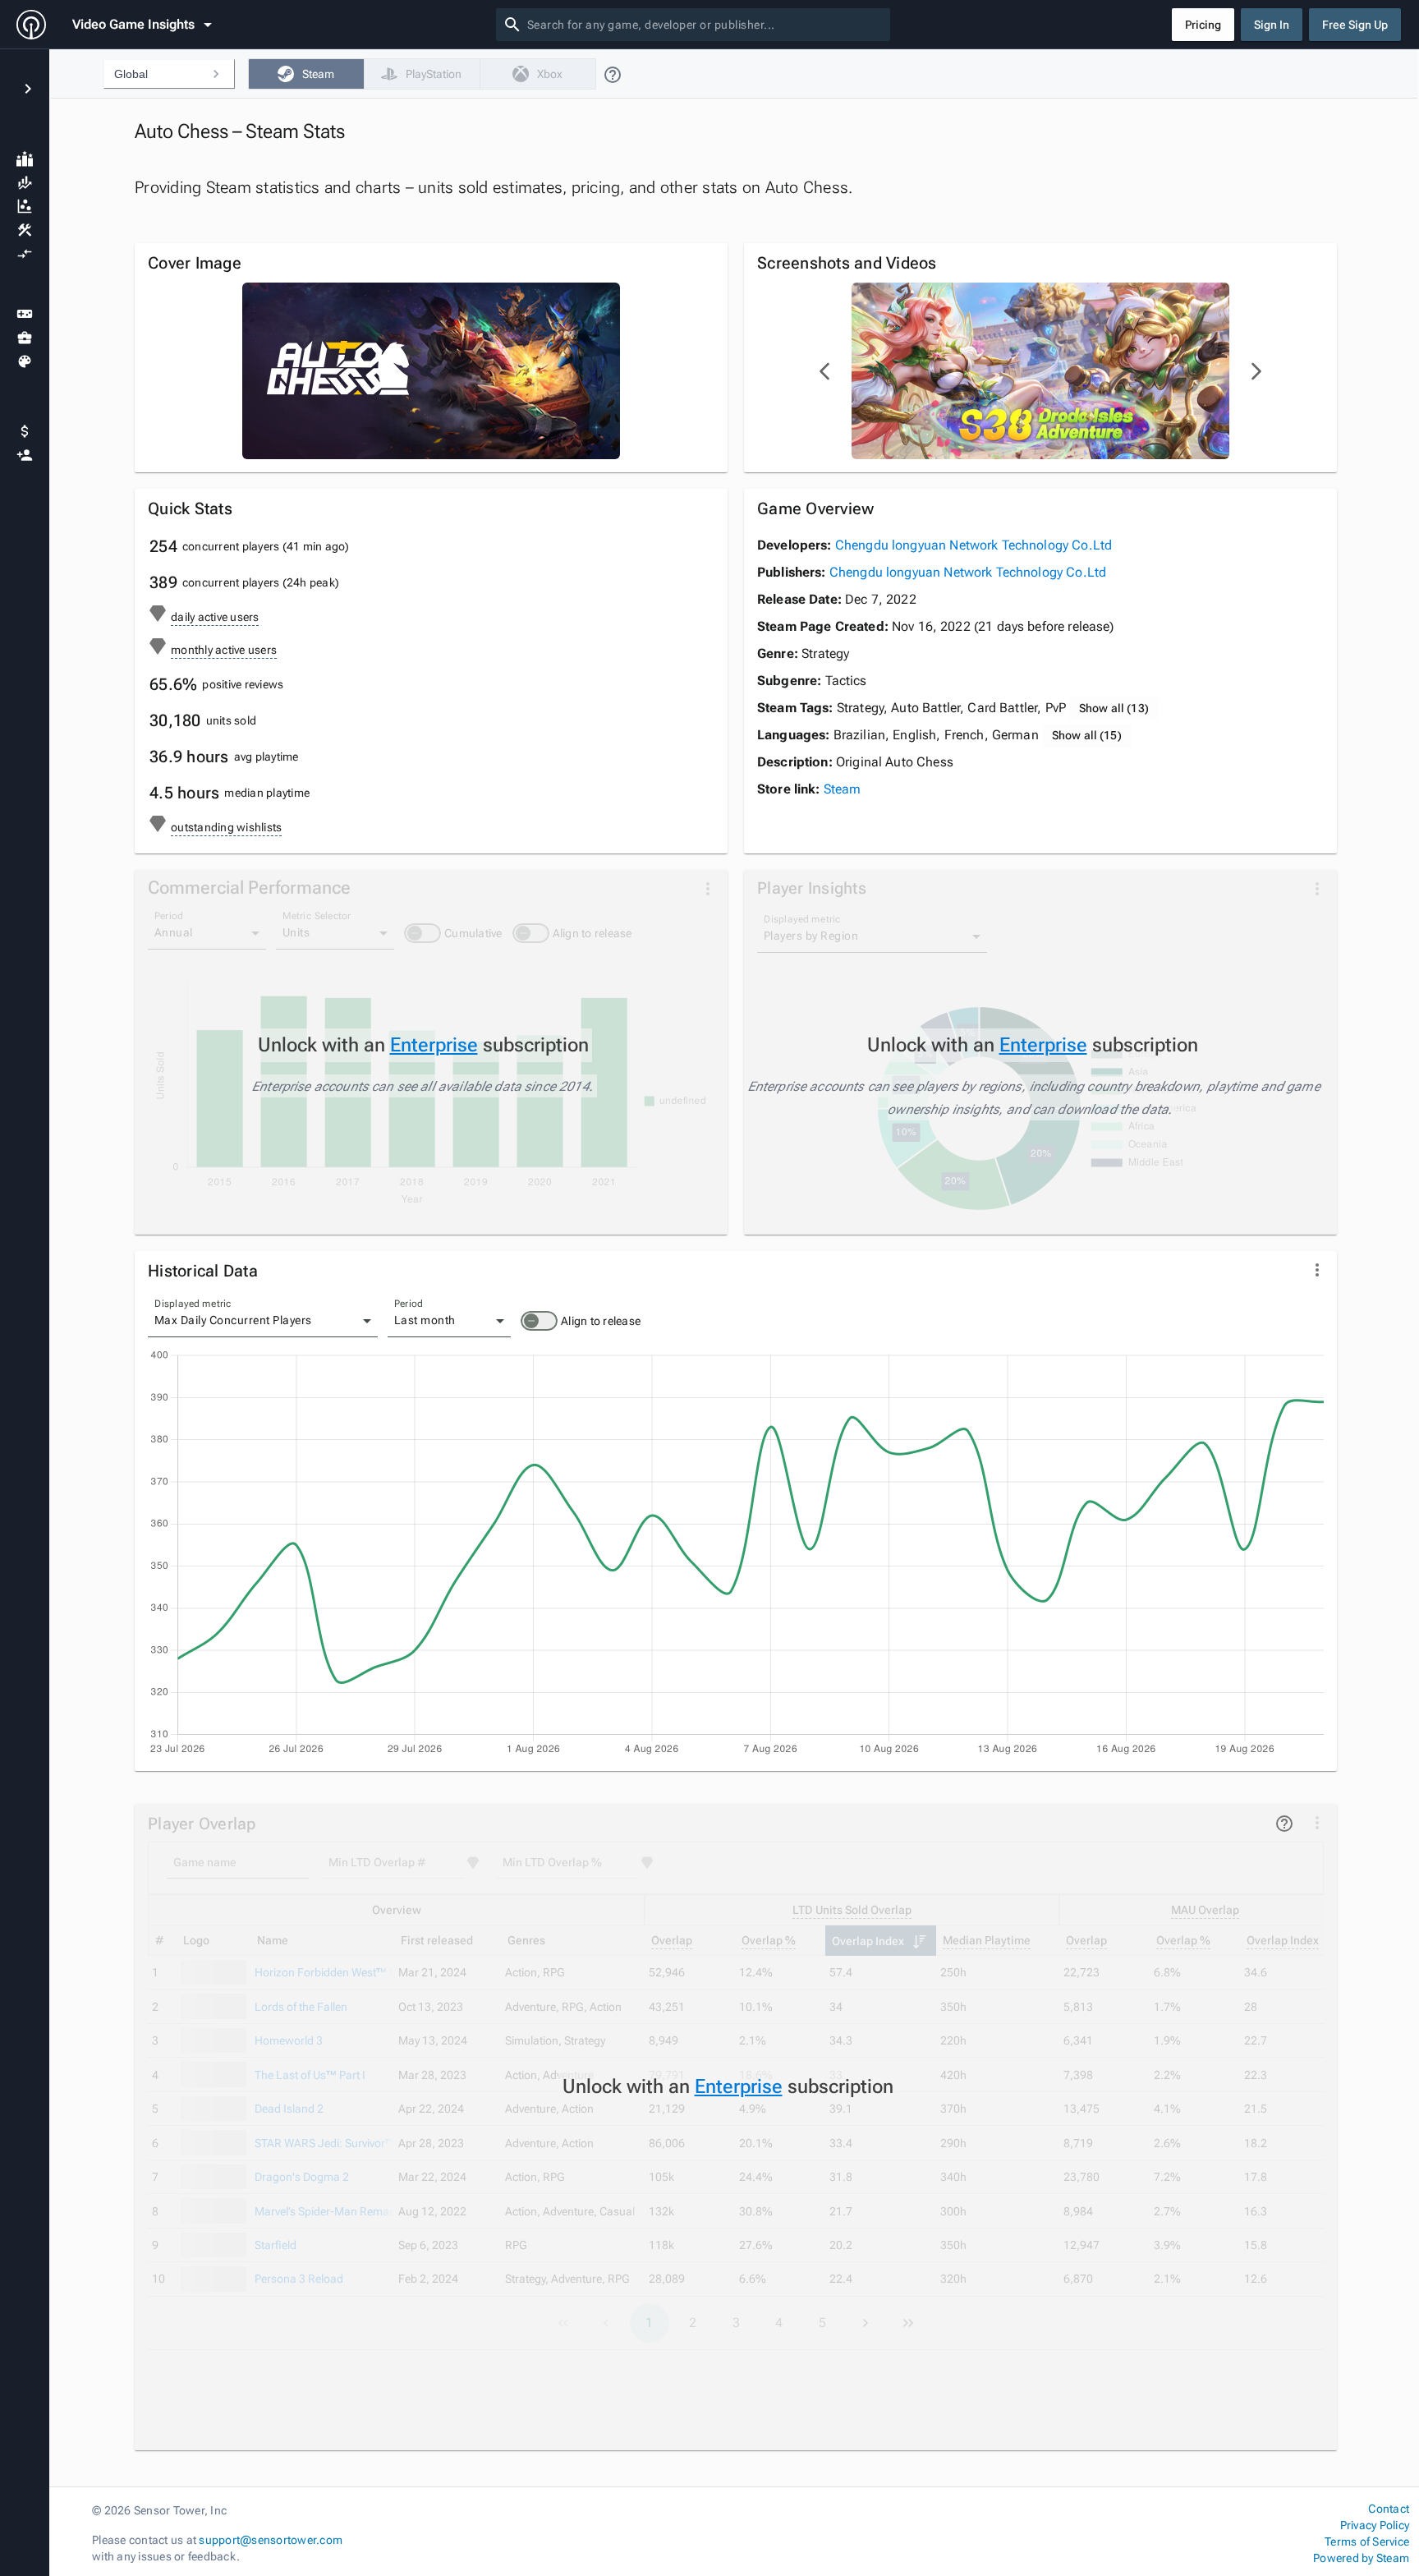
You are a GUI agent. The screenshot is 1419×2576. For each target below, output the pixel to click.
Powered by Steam (1361, 2558)
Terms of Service (1367, 2541)
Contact (1389, 2509)
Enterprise (434, 1045)
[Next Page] (1256, 371)
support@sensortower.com (271, 2540)
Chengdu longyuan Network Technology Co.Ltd (974, 545)
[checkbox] (306, 74)
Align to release (601, 1321)
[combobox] (705, 25)
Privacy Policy (1375, 2525)
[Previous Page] (825, 371)
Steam (843, 789)
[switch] (539, 1321)
